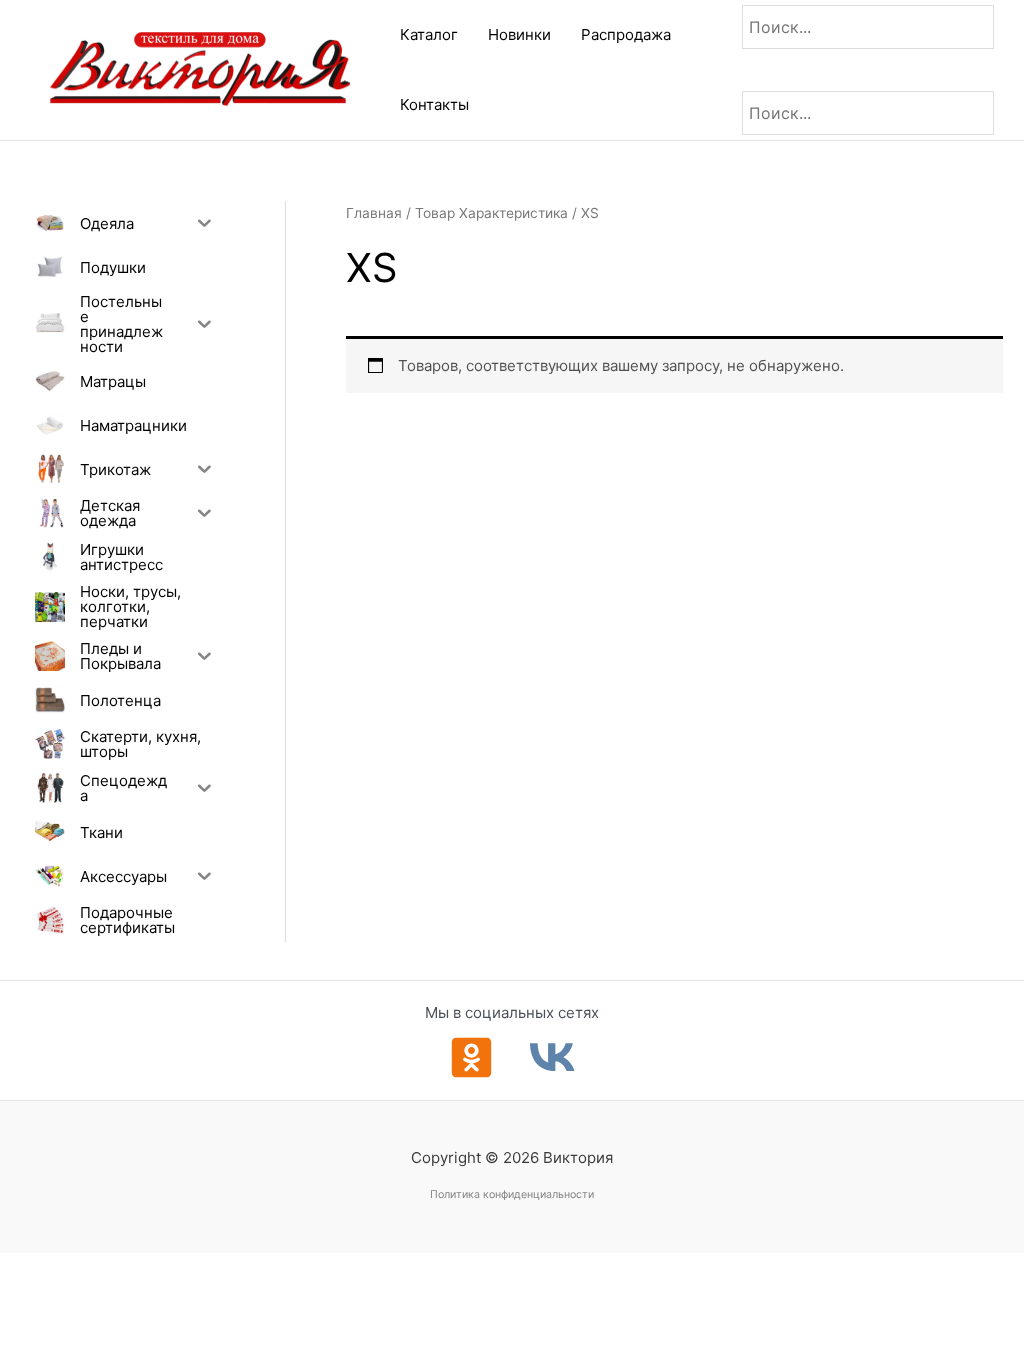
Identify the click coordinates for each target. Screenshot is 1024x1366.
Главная (374, 213)
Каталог (429, 34)
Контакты (434, 104)
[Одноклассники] (471, 1057)
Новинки (519, 34)
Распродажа (626, 34)
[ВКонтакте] (552, 1057)
